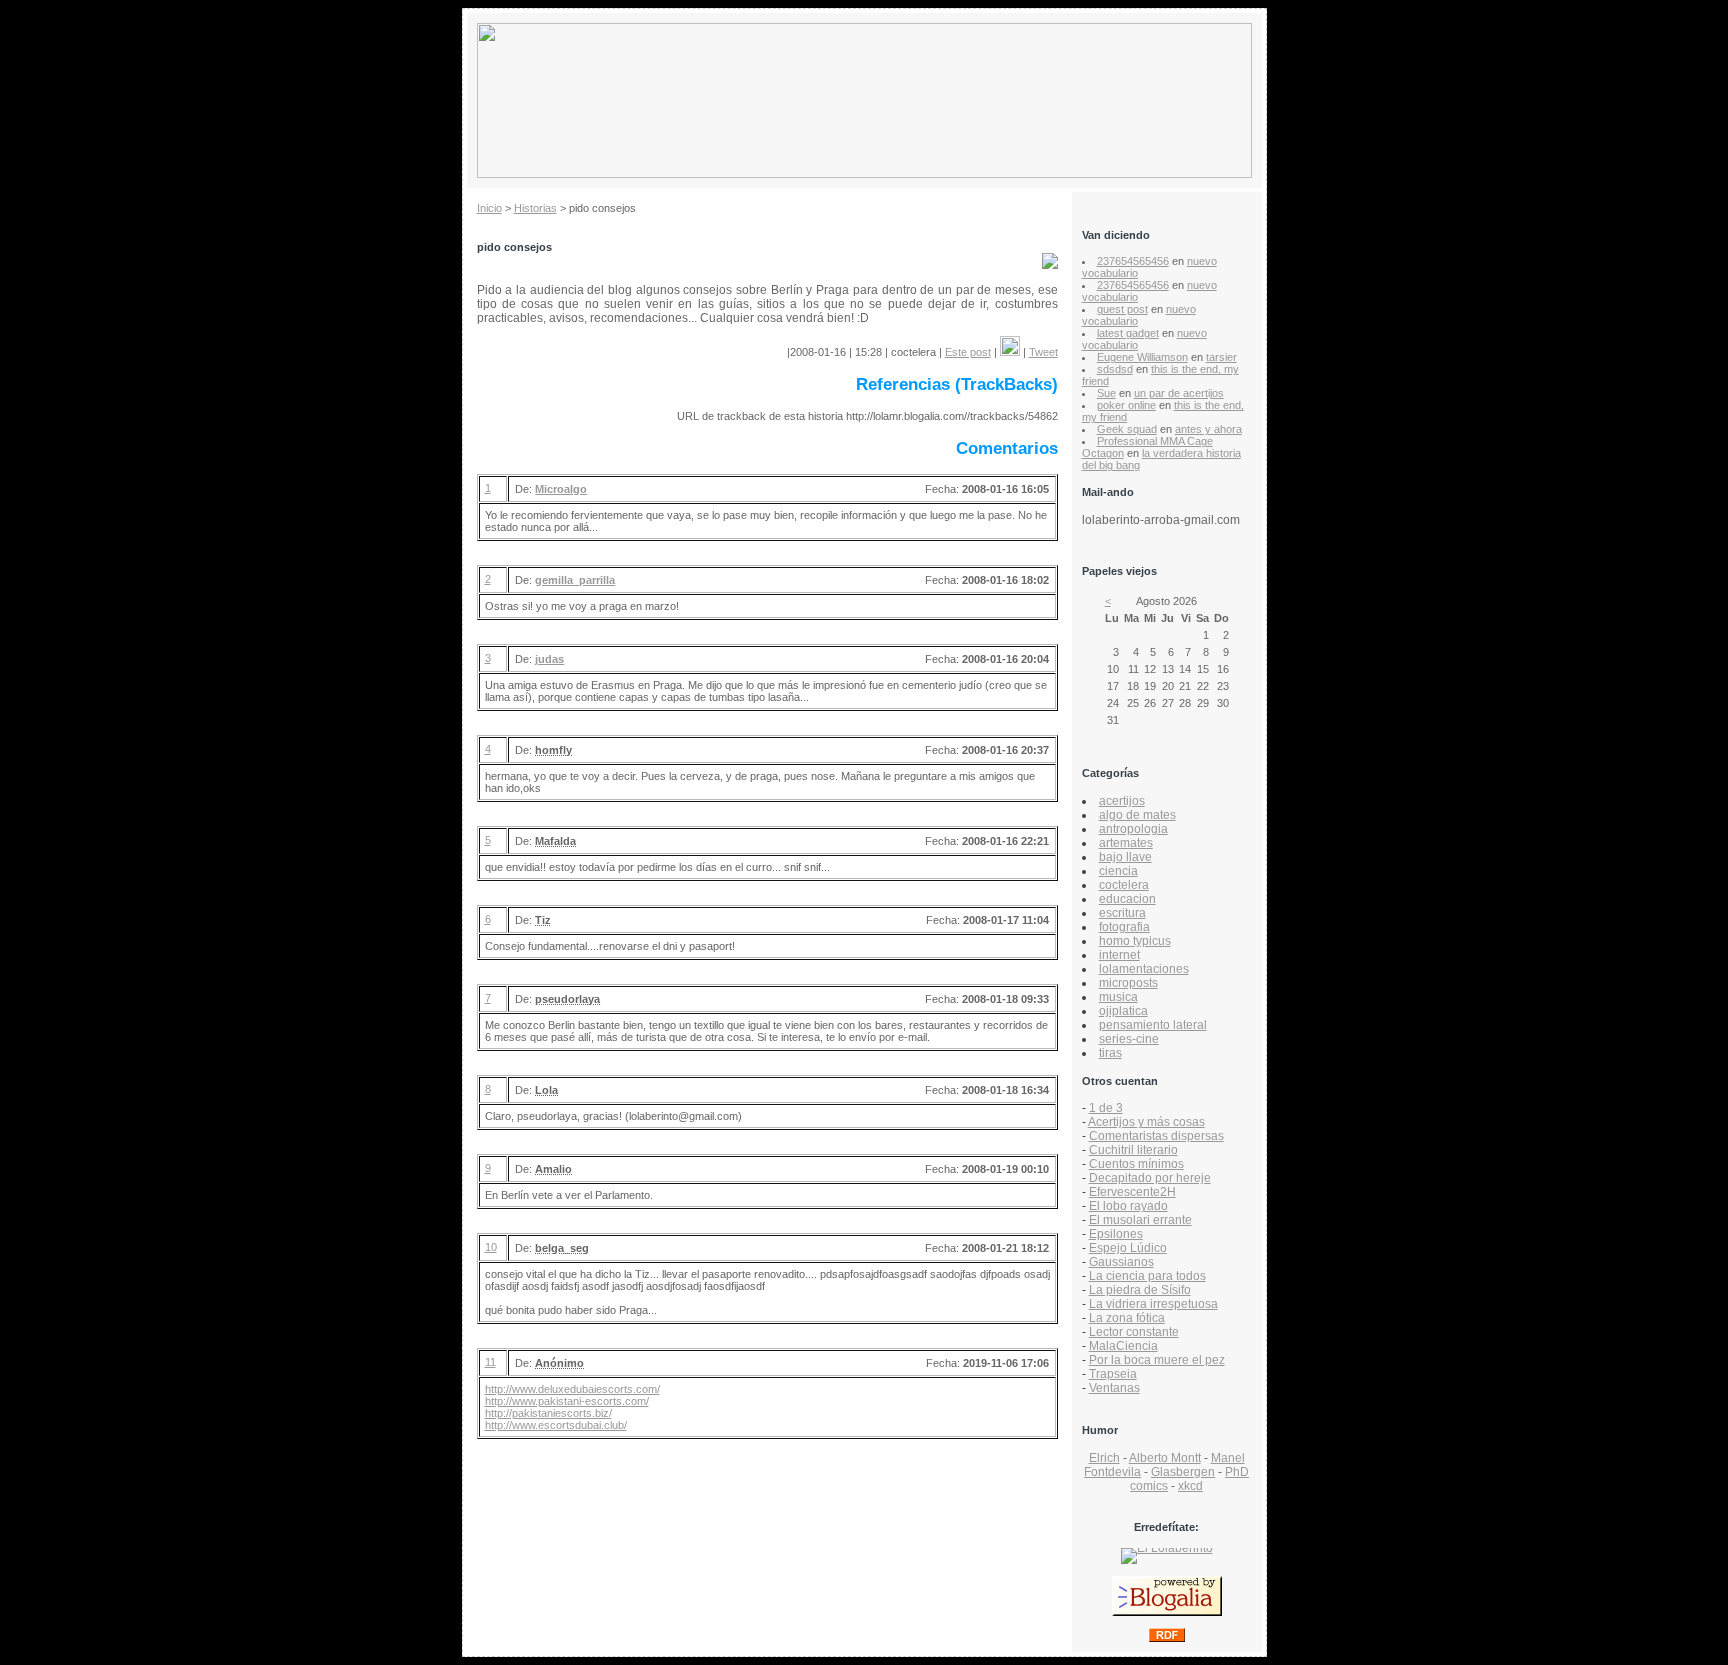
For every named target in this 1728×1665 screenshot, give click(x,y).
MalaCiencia (1123, 1346)
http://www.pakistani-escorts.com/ (567, 1401)
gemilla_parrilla (575, 580)
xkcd (1190, 1486)
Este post (968, 352)
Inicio (489, 208)
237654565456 (1133, 261)
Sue (1106, 393)
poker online (1126, 405)
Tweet (1043, 352)
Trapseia (1113, 1374)
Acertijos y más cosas (1146, 1122)
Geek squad (1127, 429)
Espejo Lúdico (1128, 1248)
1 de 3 (1106, 1108)
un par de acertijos (1179, 393)
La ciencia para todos (1147, 1276)
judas (549, 659)
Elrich (1104, 1458)
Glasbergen (1183, 1472)
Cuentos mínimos (1136, 1164)
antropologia (1133, 829)
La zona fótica (1127, 1318)
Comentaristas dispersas (1156, 1136)
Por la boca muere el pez (1157, 1360)
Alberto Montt (1165, 1458)
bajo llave (1125, 857)
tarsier (1221, 357)
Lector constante (1134, 1332)
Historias (535, 208)
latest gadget (1128, 333)
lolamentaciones (1144, 969)
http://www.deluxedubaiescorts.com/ (572, 1389)
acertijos (1122, 801)
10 (491, 1247)
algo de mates (1137, 815)
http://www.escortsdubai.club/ (556, 1425)
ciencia (1118, 871)
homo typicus (1135, 941)
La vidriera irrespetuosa (1153, 1304)
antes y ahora (1208, 429)
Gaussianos (1121, 1262)
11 (490, 1362)
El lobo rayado (1128, 1206)
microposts (1128, 983)
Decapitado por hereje (1150, 1178)
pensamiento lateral (1153, 1025)
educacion (1127, 899)
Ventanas (1114, 1388)
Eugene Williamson (1142, 357)
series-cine (1129, 1039)
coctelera (1124, 885)
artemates (1126, 843)
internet (1119, 955)
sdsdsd (1115, 369)
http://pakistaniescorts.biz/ (548, 1413)
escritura (1122, 913)
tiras (1110, 1053)
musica (1118, 997)
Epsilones (1116, 1234)
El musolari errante (1140, 1220)
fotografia (1124, 927)
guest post (1122, 309)
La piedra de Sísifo (1140, 1290)
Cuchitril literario (1133, 1150)
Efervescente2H (1132, 1192)
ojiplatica (1123, 1011)
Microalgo (561, 489)
